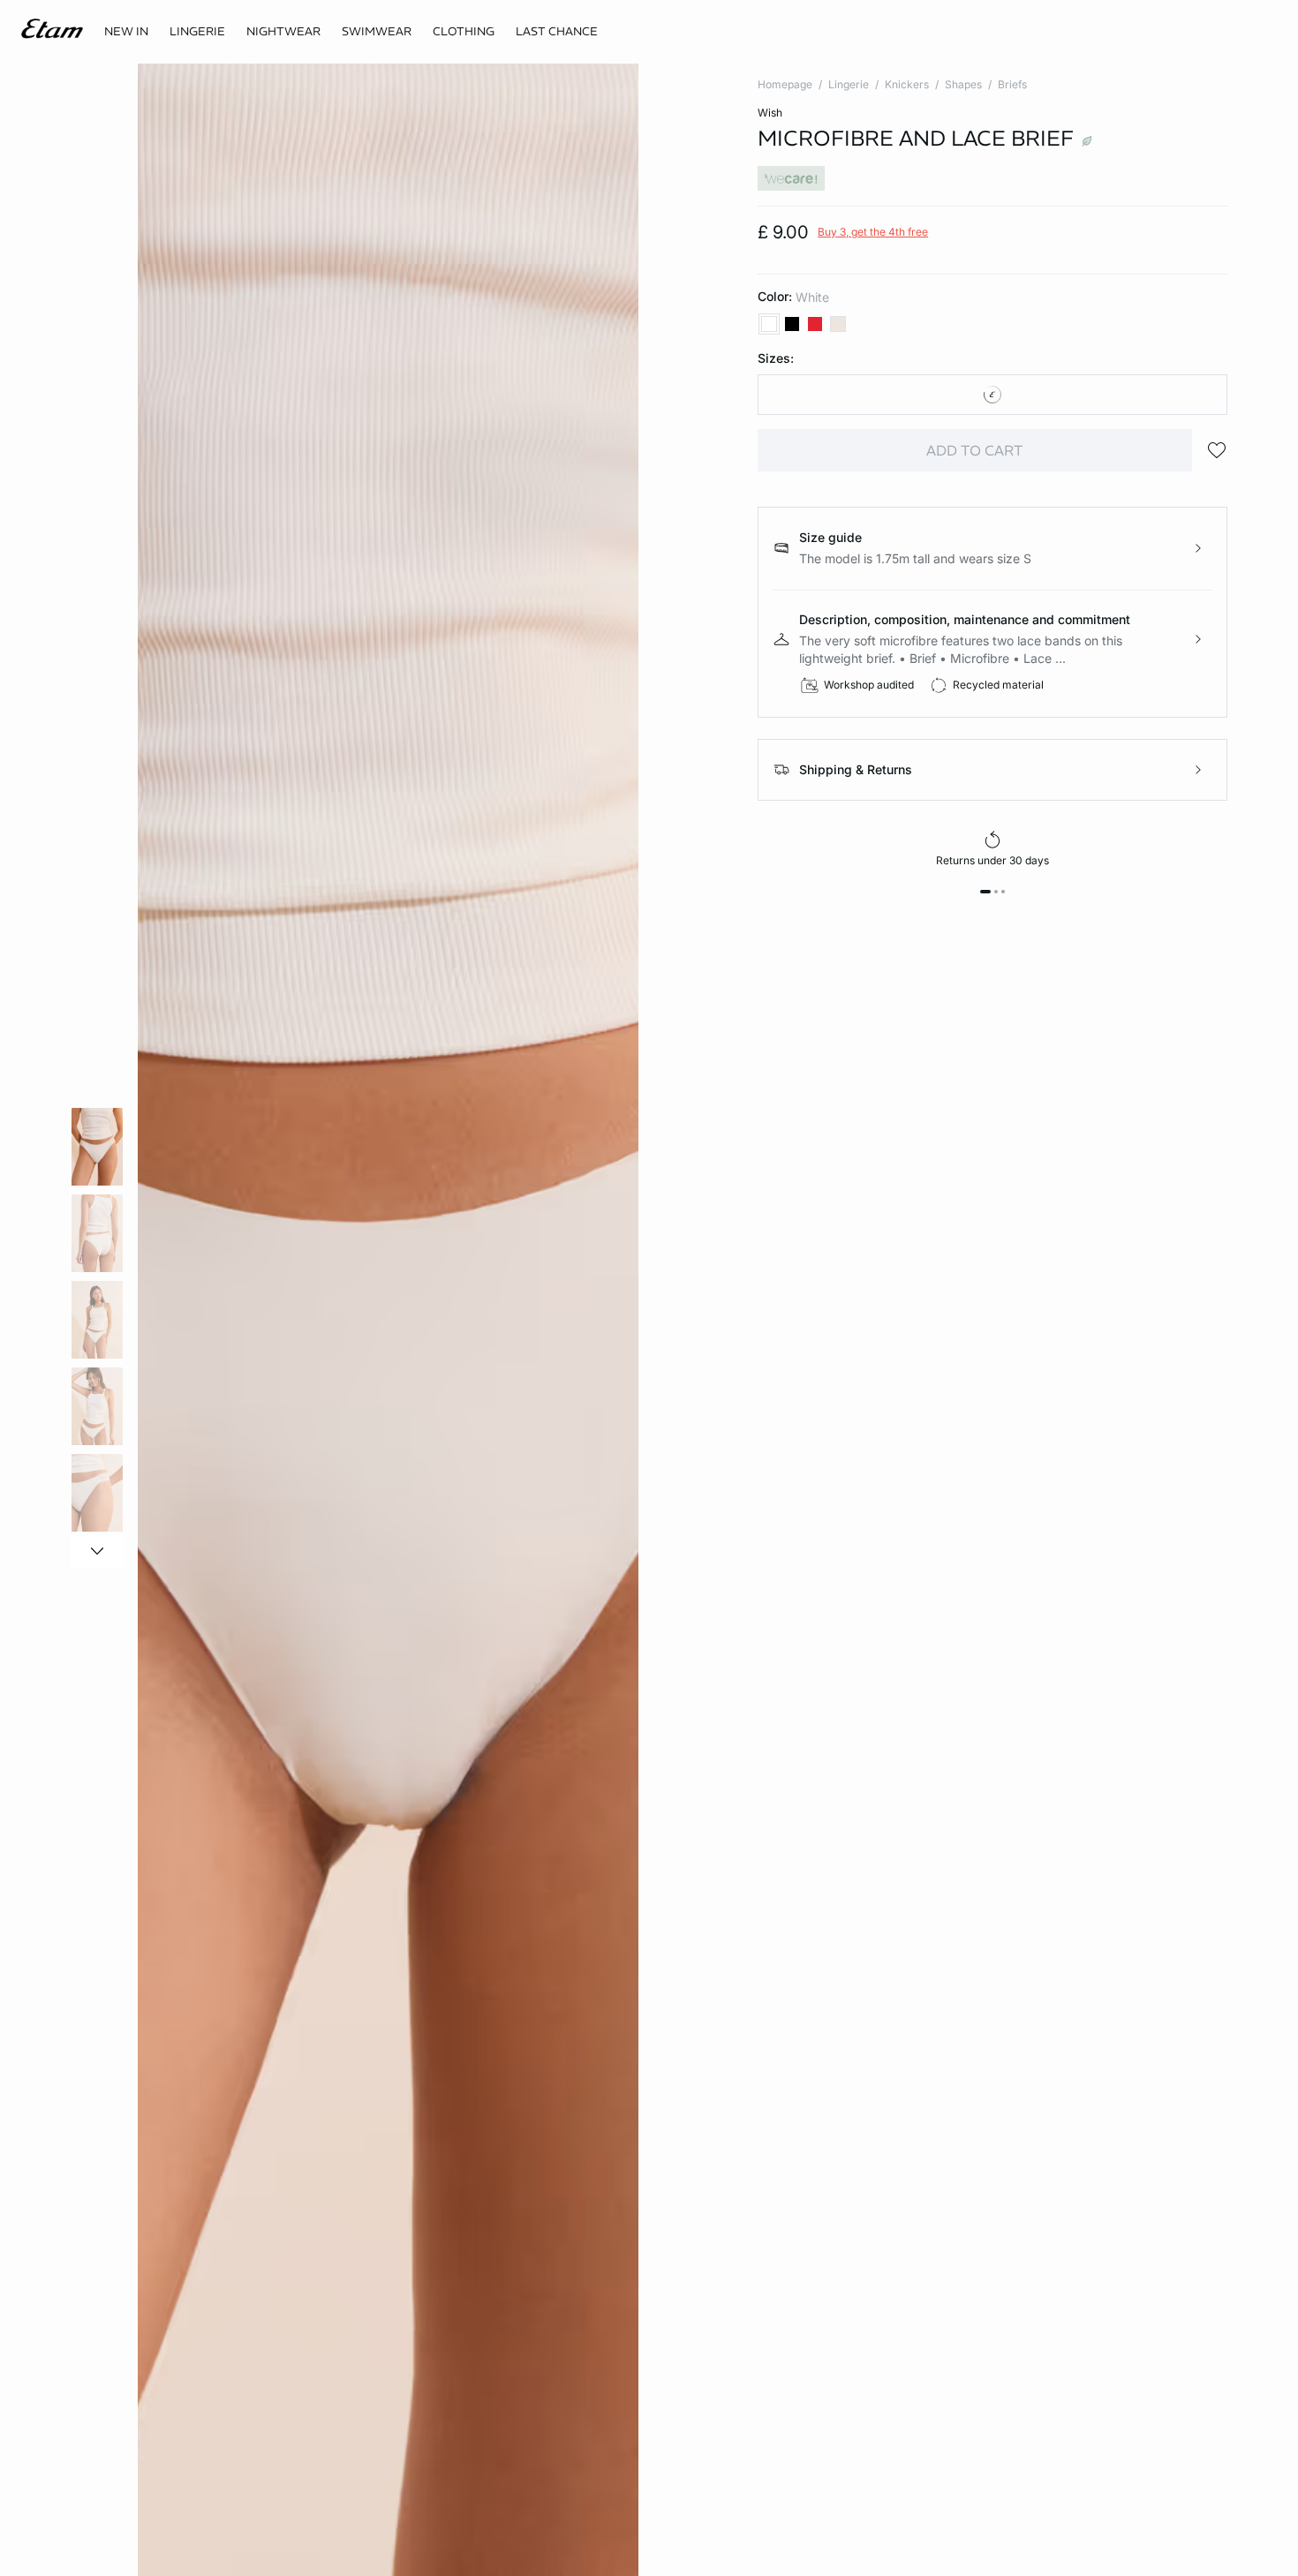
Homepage (785, 84)
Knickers (907, 84)
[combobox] (992, 395)
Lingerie (849, 84)
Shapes (963, 84)
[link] (126, 32)
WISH (770, 113)
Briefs (1012, 84)
